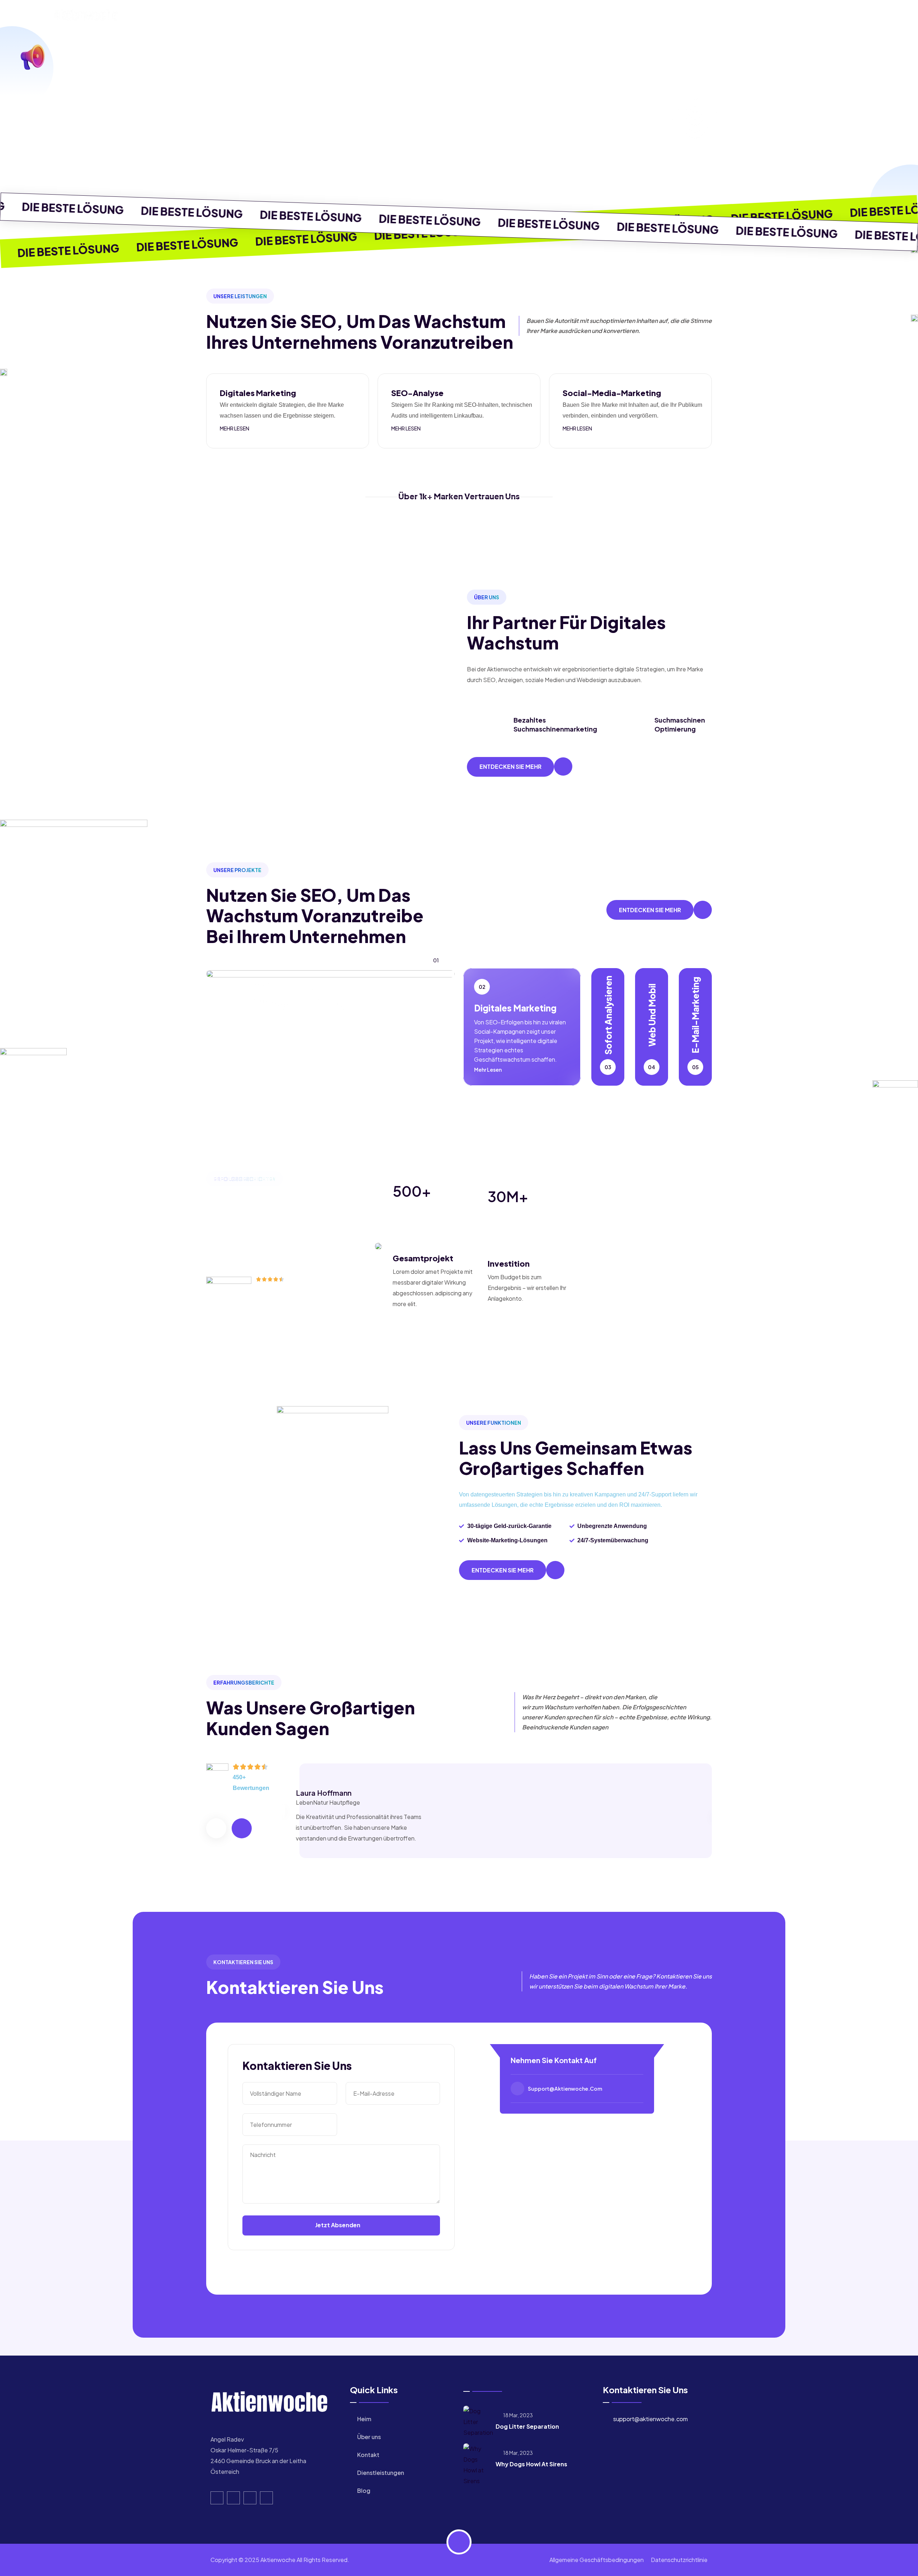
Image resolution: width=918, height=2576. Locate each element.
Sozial (294, 986)
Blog (587, 16)
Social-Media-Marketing (612, 393)
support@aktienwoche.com (565, 2089)
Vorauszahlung (316, 1004)
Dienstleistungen (536, 16)
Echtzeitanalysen (243, 986)
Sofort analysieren (608, 1015)
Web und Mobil (652, 1015)
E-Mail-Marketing (695, 1015)
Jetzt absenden (338, 2225)
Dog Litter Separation (527, 2426)
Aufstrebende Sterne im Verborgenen (301, 962)
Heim (396, 16)
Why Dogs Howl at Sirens (531, 2464)
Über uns (436, 16)
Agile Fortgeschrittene (249, 1004)
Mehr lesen (235, 428)
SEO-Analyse (417, 393)
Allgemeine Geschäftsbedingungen (597, 2560)
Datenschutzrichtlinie (679, 2560)
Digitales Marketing (258, 393)
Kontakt (480, 16)
